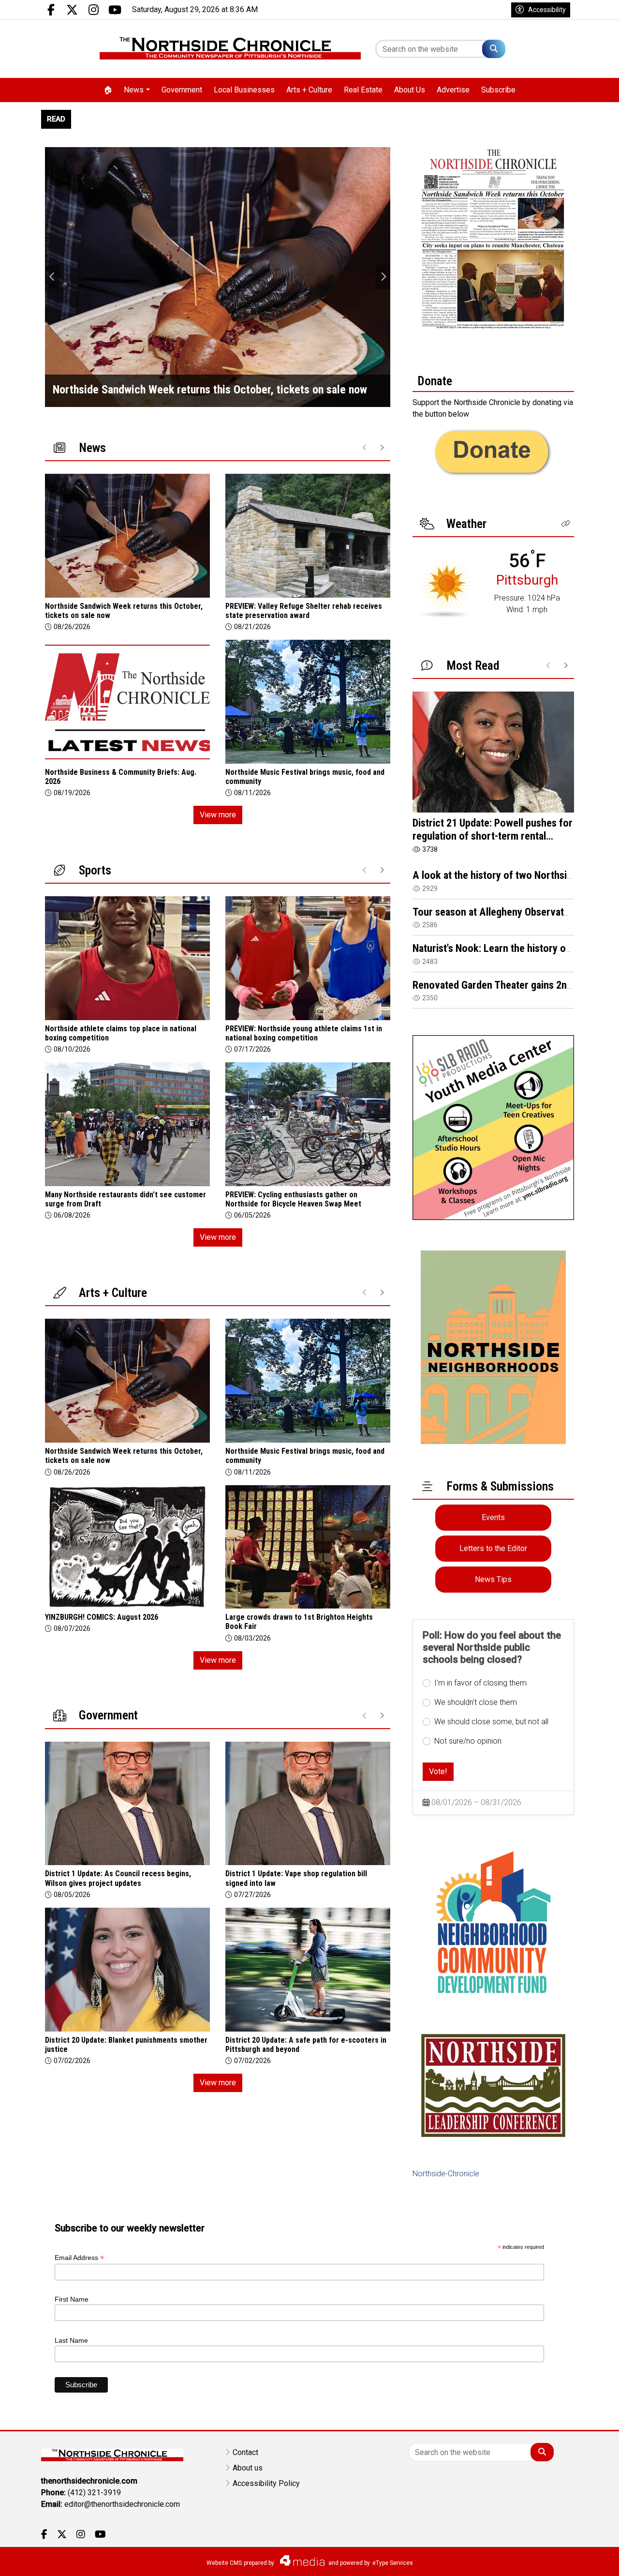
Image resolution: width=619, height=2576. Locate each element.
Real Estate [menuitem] (363, 90)
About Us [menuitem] (410, 90)
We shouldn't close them (476, 1702)
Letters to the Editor (493, 1548)
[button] (566, 524)
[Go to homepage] (230, 49)
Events (493, 1517)
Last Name (71, 2340)
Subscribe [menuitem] (498, 90)
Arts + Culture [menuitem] (309, 90)
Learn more (538, 2559)
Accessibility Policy (266, 2483)
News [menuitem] (134, 90)
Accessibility (547, 10)
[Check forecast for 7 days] (446, 588)
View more (218, 815)
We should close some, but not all (491, 1722)
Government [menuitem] (182, 90)
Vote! (438, 1771)
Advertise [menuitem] (453, 90)
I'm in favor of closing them (480, 1683)
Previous (52, 277)
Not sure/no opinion (468, 1741)
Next (383, 277)
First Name (72, 2299)
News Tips (493, 1579)
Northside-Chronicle (446, 2174)
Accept (586, 2559)
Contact (245, 2452)
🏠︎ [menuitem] (108, 90)
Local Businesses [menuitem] (244, 90)
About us (248, 2468)
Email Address (79, 2258)
